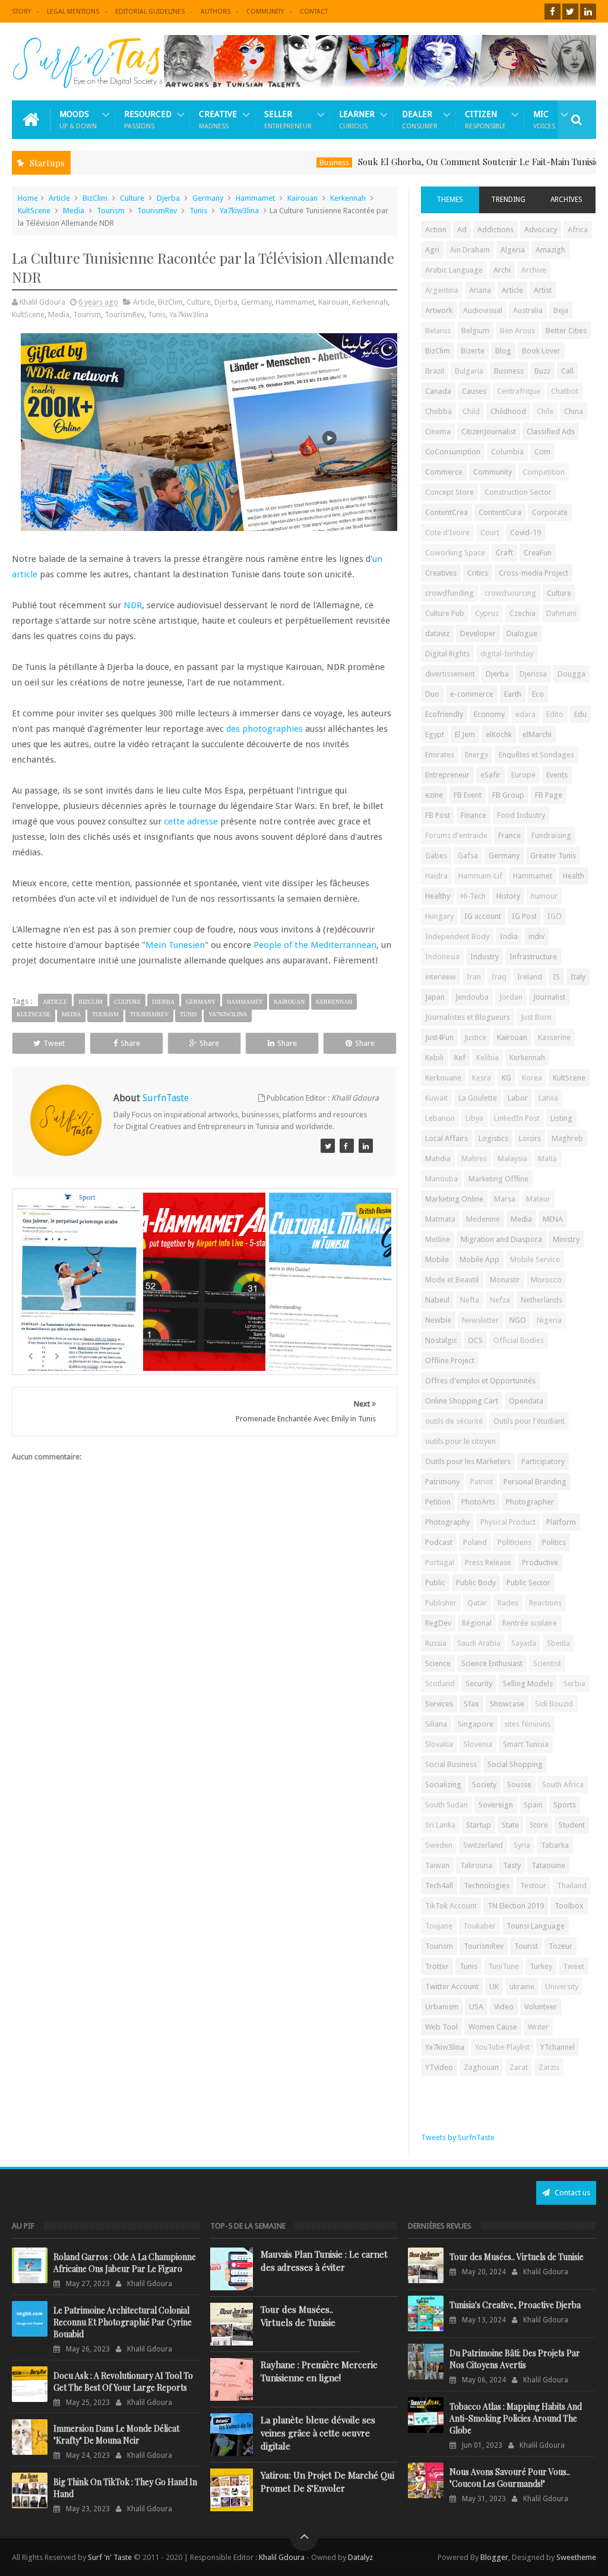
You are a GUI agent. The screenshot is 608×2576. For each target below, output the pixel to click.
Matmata (440, 1219)
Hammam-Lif (480, 876)
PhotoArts (478, 1502)
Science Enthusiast (492, 1663)
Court (490, 532)
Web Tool (441, 2027)
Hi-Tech (473, 896)
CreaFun (538, 553)
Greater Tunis (553, 856)
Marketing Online (454, 1199)
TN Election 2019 (516, 1906)
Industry (484, 957)
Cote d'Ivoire (447, 532)
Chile (545, 411)
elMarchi (537, 734)
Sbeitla (558, 1643)
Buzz (542, 371)
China (574, 411)
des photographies (265, 729)
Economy (489, 714)
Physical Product (508, 1522)
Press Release (488, 1562)
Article (59, 198)
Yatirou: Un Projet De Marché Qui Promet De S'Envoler (327, 2482)
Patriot (482, 1482)
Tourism (111, 211)
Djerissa (533, 674)
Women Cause (493, 2027)
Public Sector (528, 1583)
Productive (540, 1562)
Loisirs (530, 1138)
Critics (478, 573)
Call (567, 371)
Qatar (477, 1603)
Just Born (536, 1017)
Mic (544, 120)
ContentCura (500, 512)
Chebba (438, 411)
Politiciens (514, 1542)
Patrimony (442, 1482)
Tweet (54, 1043)
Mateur (538, 1199)
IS (556, 977)
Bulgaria (469, 371)
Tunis (198, 211)
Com (542, 452)
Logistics (493, 1138)
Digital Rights (447, 654)
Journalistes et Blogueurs (468, 1017)
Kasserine (554, 1037)
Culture (132, 198)
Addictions (495, 230)
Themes (450, 200)
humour (544, 896)
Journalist (549, 997)
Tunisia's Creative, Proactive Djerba (515, 2305)
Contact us (571, 2193)
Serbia (574, 1684)
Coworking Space (455, 553)
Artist (543, 290)
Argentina (442, 290)
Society (484, 1785)
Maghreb (567, 1138)
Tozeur (560, 1946)
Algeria (513, 250)
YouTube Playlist (502, 2047)
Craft (504, 553)
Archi (502, 270)
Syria (522, 1845)
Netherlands (541, 1300)
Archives (566, 200)
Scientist (547, 1663)
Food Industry (521, 815)
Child (471, 411)
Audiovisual (483, 310)
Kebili (434, 1058)
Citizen (485, 120)
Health (574, 876)
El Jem (465, 734)
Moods (78, 120)
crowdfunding (449, 593)
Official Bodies (519, 1340)
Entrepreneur (447, 775)
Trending (508, 200)
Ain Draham (470, 250)
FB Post (438, 815)
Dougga (571, 674)
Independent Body (457, 936)
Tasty (512, 1865)
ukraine (522, 1986)
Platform (561, 1522)
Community (265, 12)
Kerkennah (348, 198)
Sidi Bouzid (554, 1704)
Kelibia (487, 1058)
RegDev (438, 1623)
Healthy (438, 896)
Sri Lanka (440, 1825)
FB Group (508, 795)
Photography (447, 1522)
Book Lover (541, 351)
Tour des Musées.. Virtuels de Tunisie (298, 2316)
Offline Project (450, 1360)
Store (539, 1825)
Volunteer (541, 2007)
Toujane (439, 1926)
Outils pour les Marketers (468, 1461)
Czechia (522, 613)
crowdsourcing (510, 593)
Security (479, 1684)
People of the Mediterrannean (315, 945)
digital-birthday (507, 654)
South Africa (563, 1785)
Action (436, 230)
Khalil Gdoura (283, 2557)
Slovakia (439, 1744)
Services (439, 1704)
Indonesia (442, 957)
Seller (288, 120)
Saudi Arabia (479, 1643)
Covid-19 (525, 532)
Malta (547, 1159)
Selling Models (528, 1684)
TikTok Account (451, 1906)
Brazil (435, 371)
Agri (432, 250)
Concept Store (449, 492)
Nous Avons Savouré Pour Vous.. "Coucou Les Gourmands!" (510, 2478)
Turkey (541, 1966)
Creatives (441, 573)
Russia (436, 1643)
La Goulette (478, 1098)
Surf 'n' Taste (110, 2557)
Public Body (476, 1583)
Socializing (443, 1785)
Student (572, 1825)
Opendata (526, 1401)
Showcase (507, 1704)
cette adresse (191, 821)
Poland (475, 1542)
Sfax (471, 1704)
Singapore (476, 1724)
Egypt (435, 734)
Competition (544, 472)
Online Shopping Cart (462, 1401)
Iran (474, 977)
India (509, 936)
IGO (555, 916)
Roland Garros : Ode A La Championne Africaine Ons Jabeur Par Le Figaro (125, 2263)
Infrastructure (533, 957)
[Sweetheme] (328, 1146)
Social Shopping (515, 1764)
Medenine (483, 1219)
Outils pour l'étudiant (529, 1421)
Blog (503, 351)
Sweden (439, 1845)
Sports (565, 1805)
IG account (483, 916)
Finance (474, 815)
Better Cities (566, 331)
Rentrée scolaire (530, 1623)
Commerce (444, 472)
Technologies (487, 1886)
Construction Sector (518, 492)
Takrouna (476, 1865)
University (562, 1986)
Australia (528, 310)
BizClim (95, 198)
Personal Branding (535, 1482)
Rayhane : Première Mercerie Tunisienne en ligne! (319, 2371)
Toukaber (479, 1926)
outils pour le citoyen (460, 1441)
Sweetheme (576, 2557)
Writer (538, 2027)
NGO (518, 1320)
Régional (477, 1623)
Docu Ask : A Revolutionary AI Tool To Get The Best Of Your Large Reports (123, 2381)
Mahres (474, 1159)
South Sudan (446, 1805)
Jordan (511, 997)
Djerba (168, 198)
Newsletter (480, 1320)
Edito (555, 714)
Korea (532, 1078)
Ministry (566, 1239)
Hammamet (255, 198)
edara (525, 714)
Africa (578, 230)
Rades (508, 1603)
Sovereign (496, 1805)
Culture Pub (445, 613)
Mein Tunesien (175, 945)
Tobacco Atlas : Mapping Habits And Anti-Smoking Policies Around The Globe (516, 2418)
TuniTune (503, 1966)
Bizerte (473, 351)
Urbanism (442, 2007)
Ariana (480, 290)
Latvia (548, 1098)
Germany (208, 198)
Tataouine (548, 1865)
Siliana (436, 1724)
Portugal (440, 1562)
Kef (460, 1058)
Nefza (500, 1300)
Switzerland (483, 1845)
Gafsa (468, 856)
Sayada (524, 1643)
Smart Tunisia (526, 1744)
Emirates (440, 755)
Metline (438, 1239)
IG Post (524, 916)
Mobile (437, 1259)
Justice (475, 1037)
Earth (513, 694)
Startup (479, 1825)
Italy (578, 977)
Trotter (437, 1966)
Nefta (470, 1300)
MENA (553, 1219)
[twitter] (570, 12)
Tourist (526, 1946)
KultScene (34, 211)
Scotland (440, 1684)
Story (21, 12)
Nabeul (437, 1300)
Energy (476, 755)
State (510, 1825)
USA (476, 2007)
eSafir (490, 775)
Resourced (148, 120)
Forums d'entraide (456, 835)
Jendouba (472, 997)
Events (557, 775)
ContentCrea (446, 512)
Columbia (507, 452)
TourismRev (157, 211)
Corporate (550, 512)
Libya (474, 1118)
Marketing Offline (498, 1179)
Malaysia (512, 1159)
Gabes (436, 856)
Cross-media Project (533, 573)
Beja (561, 310)
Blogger (494, 2557)
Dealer (420, 120)
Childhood (508, 411)
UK (494, 1986)
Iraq (499, 977)
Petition (438, 1502)
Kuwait (436, 1098)
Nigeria (549, 1320)
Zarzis (549, 2067)
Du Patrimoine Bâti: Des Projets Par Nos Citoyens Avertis (515, 2359)
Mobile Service (535, 1259)
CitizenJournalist (489, 432)
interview (441, 977)
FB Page (549, 795)
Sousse (519, 1785)
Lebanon (440, 1118)
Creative (218, 120)
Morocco (546, 1280)
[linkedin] (588, 12)
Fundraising (551, 835)
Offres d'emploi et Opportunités (480, 1381)
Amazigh (550, 250)
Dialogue (522, 633)
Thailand (572, 1886)
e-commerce (472, 694)
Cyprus (487, 613)
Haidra (436, 876)
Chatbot (565, 391)
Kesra (482, 1078)
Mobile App (479, 1259)
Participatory (543, 1461)
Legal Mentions (73, 12)
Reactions (545, 1603)
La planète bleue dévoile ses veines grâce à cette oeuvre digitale (318, 2433)
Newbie (438, 1320)
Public (435, 1583)
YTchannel (558, 2047)
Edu (580, 714)
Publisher (441, 1603)
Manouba (441, 1179)
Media (74, 211)
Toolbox (569, 1906)
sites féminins (527, 1724)
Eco (538, 694)
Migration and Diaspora (501, 1239)
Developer (478, 633)
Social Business (451, 1764)
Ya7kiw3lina (239, 211)
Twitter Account (452, 1986)
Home (28, 198)
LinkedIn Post (517, 1118)
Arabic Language (454, 270)
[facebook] (552, 12)
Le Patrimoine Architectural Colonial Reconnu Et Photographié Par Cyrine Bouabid (123, 2322)
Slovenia (478, 1744)
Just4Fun (439, 1037)
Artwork (439, 310)
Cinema (438, 432)
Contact (314, 12)
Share (130, 1043)
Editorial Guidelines (150, 12)
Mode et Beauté (452, 1280)
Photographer (530, 1502)
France (509, 835)
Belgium (475, 331)
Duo (432, 694)
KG (506, 1078)
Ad (462, 230)
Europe (523, 775)
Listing (561, 1118)
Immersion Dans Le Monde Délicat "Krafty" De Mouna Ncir (116, 2434)
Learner (357, 120)
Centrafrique (519, 391)
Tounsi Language (536, 1926)
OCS (475, 1340)
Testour (533, 1886)
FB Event (468, 795)
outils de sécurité (454, 1421)
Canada (438, 391)
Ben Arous (517, 331)
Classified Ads (551, 432)
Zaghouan (481, 2067)
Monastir (505, 1280)
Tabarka (555, 1845)
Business (287, 162)
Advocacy (541, 230)
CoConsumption (453, 452)
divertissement (450, 674)
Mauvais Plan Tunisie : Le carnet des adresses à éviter (324, 2261)
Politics (554, 1542)
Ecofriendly (444, 714)
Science (438, 1663)
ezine (434, 795)
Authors (216, 12)
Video (504, 2007)
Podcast (439, 1542)
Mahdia (438, 1159)
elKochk (499, 734)
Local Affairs (446, 1138)
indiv (536, 936)
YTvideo (439, 2067)
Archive (534, 270)
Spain (533, 1805)
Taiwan (437, 1865)
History (508, 896)
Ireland (530, 977)
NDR (133, 605)
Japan (435, 997)
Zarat (519, 2067)
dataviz (437, 633)
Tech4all (439, 1886)
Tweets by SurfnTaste (458, 2137)
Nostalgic (441, 1340)
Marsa (505, 1199)
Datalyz (360, 2557)
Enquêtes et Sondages (536, 755)
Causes (474, 391)
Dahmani (561, 613)
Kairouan (303, 198)
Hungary (439, 916)
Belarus (438, 331)
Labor (518, 1098)
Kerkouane (443, 1078)
